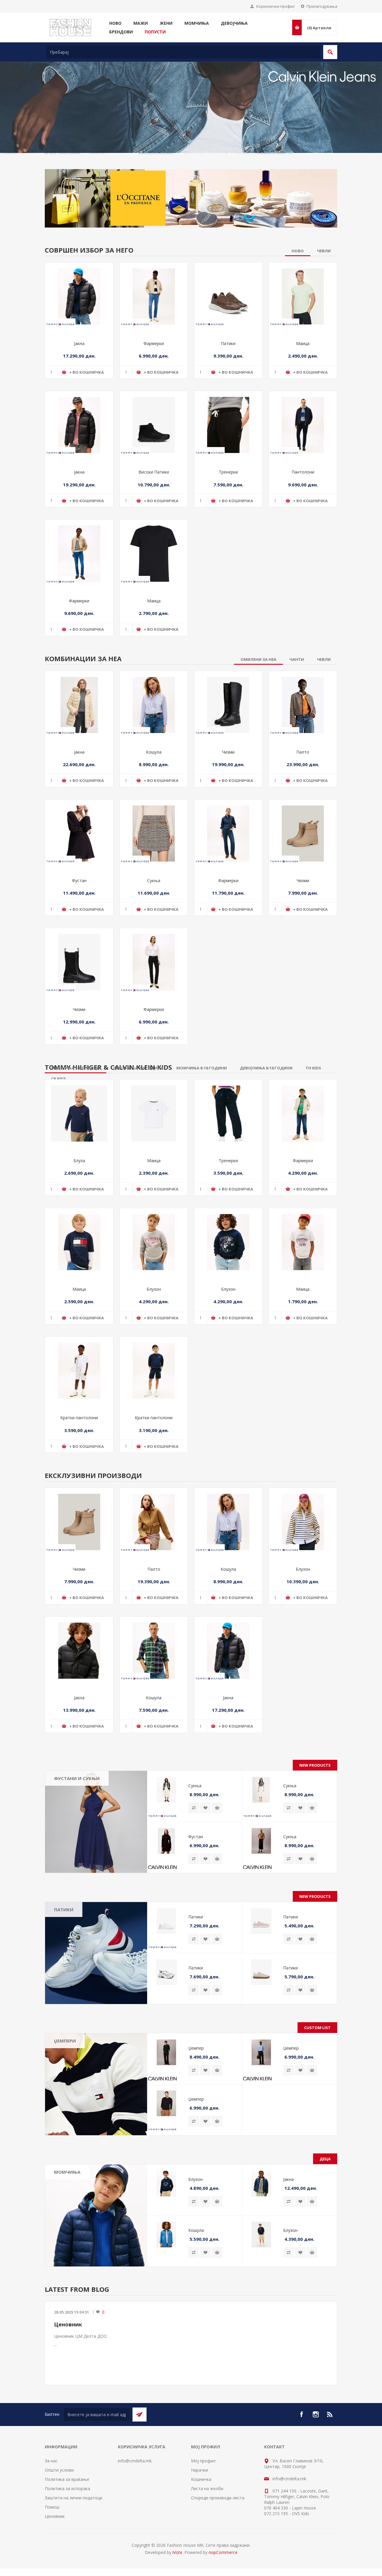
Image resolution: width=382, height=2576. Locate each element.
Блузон (154, 1326)
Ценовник (68, 2362)
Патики (228, 381)
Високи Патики (154, 510)
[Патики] (96, 1990)
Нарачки (200, 2507)
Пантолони (303, 510)
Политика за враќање (67, 2517)
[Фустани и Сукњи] (96, 1859)
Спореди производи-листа (218, 2535)
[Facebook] (301, 2452)
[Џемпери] (96, 2122)
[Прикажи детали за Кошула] (154, 742)
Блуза (79, 1198)
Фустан (79, 918)
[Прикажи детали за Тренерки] (228, 462)
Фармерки (154, 381)
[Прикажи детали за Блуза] (79, 1151)
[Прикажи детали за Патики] (228, 334)
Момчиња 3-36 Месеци (74, 2224)
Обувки (66, 2258)
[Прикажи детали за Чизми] (228, 742)
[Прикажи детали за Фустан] (79, 871)
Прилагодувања (322, 6)
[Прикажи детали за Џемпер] (166, 2090)
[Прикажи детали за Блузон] (154, 1279)
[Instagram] (316, 2452)
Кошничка (201, 2517)
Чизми (228, 789)
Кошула (154, 789)
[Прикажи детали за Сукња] (154, 871)
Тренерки (228, 510)
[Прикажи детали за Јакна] (79, 334)
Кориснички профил (275, 6)
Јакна (79, 381)
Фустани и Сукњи (77, 1816)
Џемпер (196, 2085)
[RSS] (330, 2452)
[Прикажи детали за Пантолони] (303, 462)
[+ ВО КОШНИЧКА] (217, 1845)
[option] (191, 135)
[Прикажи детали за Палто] (303, 742)
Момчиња (67, 2209)
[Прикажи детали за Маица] (303, 334)
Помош (52, 2544)
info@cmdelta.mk (135, 2498)
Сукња (154, 918)
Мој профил (203, 2498)
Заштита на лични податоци (74, 2535)
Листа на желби (207, 2526)
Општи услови (59, 2507)
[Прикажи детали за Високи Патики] (154, 462)
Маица (303, 381)
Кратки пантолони (79, 1455)
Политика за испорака (67, 2526)
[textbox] (183, 52)
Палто (303, 789)
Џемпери (65, 2078)
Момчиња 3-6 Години (80, 2235)
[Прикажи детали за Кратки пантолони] (79, 1408)
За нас (51, 2498)
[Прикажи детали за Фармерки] (154, 334)
